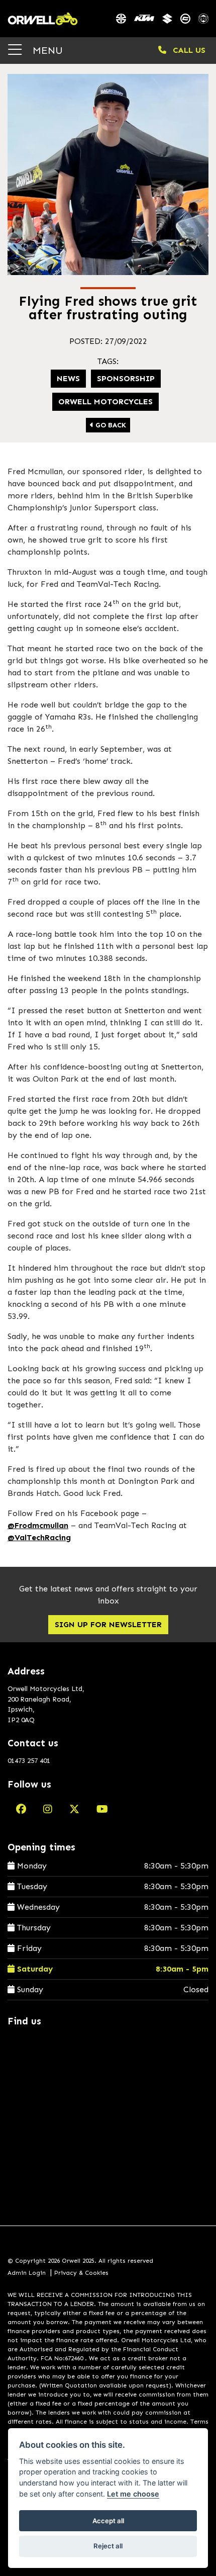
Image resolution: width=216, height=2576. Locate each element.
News (68, 378)
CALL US (188, 50)
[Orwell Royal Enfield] (203, 19)
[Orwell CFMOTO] (185, 19)
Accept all (108, 2521)
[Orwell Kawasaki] (121, 19)
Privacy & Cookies (81, 2273)
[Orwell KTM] (144, 19)
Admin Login (27, 2273)
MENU (46, 50)
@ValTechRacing (39, 1537)
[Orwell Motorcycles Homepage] (43, 19)
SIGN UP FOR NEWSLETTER (108, 1624)
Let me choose (133, 2494)
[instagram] (48, 1809)
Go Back (110, 425)
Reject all (108, 2546)
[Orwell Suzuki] (167, 19)
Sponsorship (126, 378)
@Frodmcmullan (38, 1525)
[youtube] (102, 1809)
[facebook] (21, 1809)
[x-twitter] (74, 1809)
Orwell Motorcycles (105, 402)
